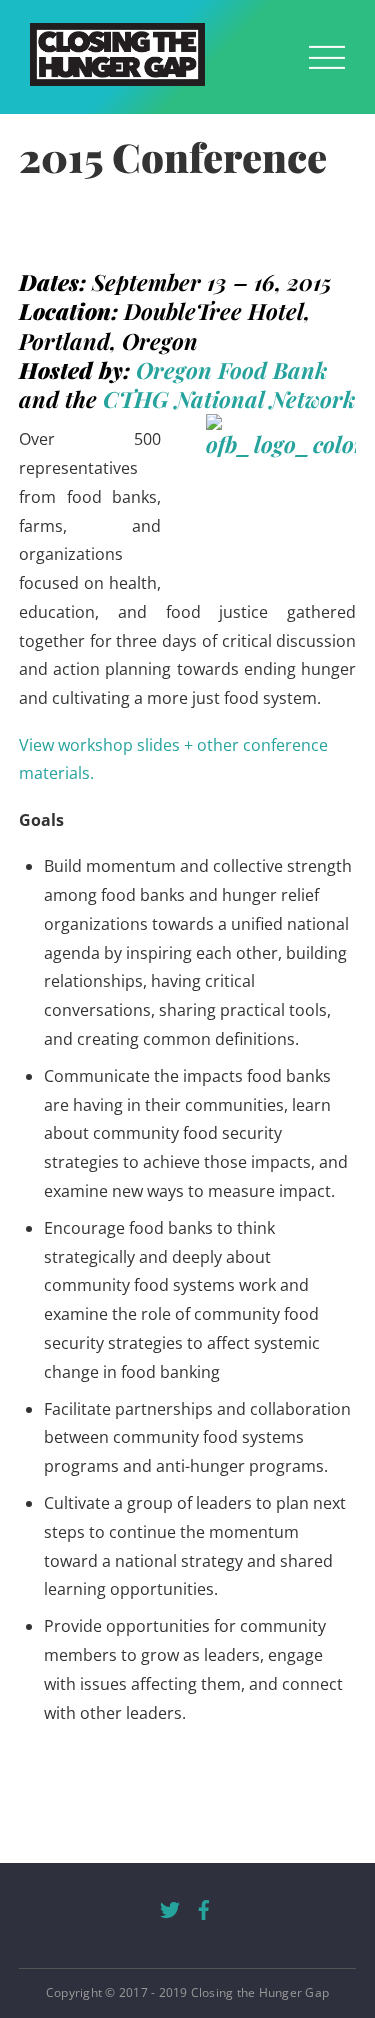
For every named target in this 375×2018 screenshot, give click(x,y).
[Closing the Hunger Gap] (117, 75)
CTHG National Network (229, 399)
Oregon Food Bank (231, 370)
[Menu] (327, 57)
